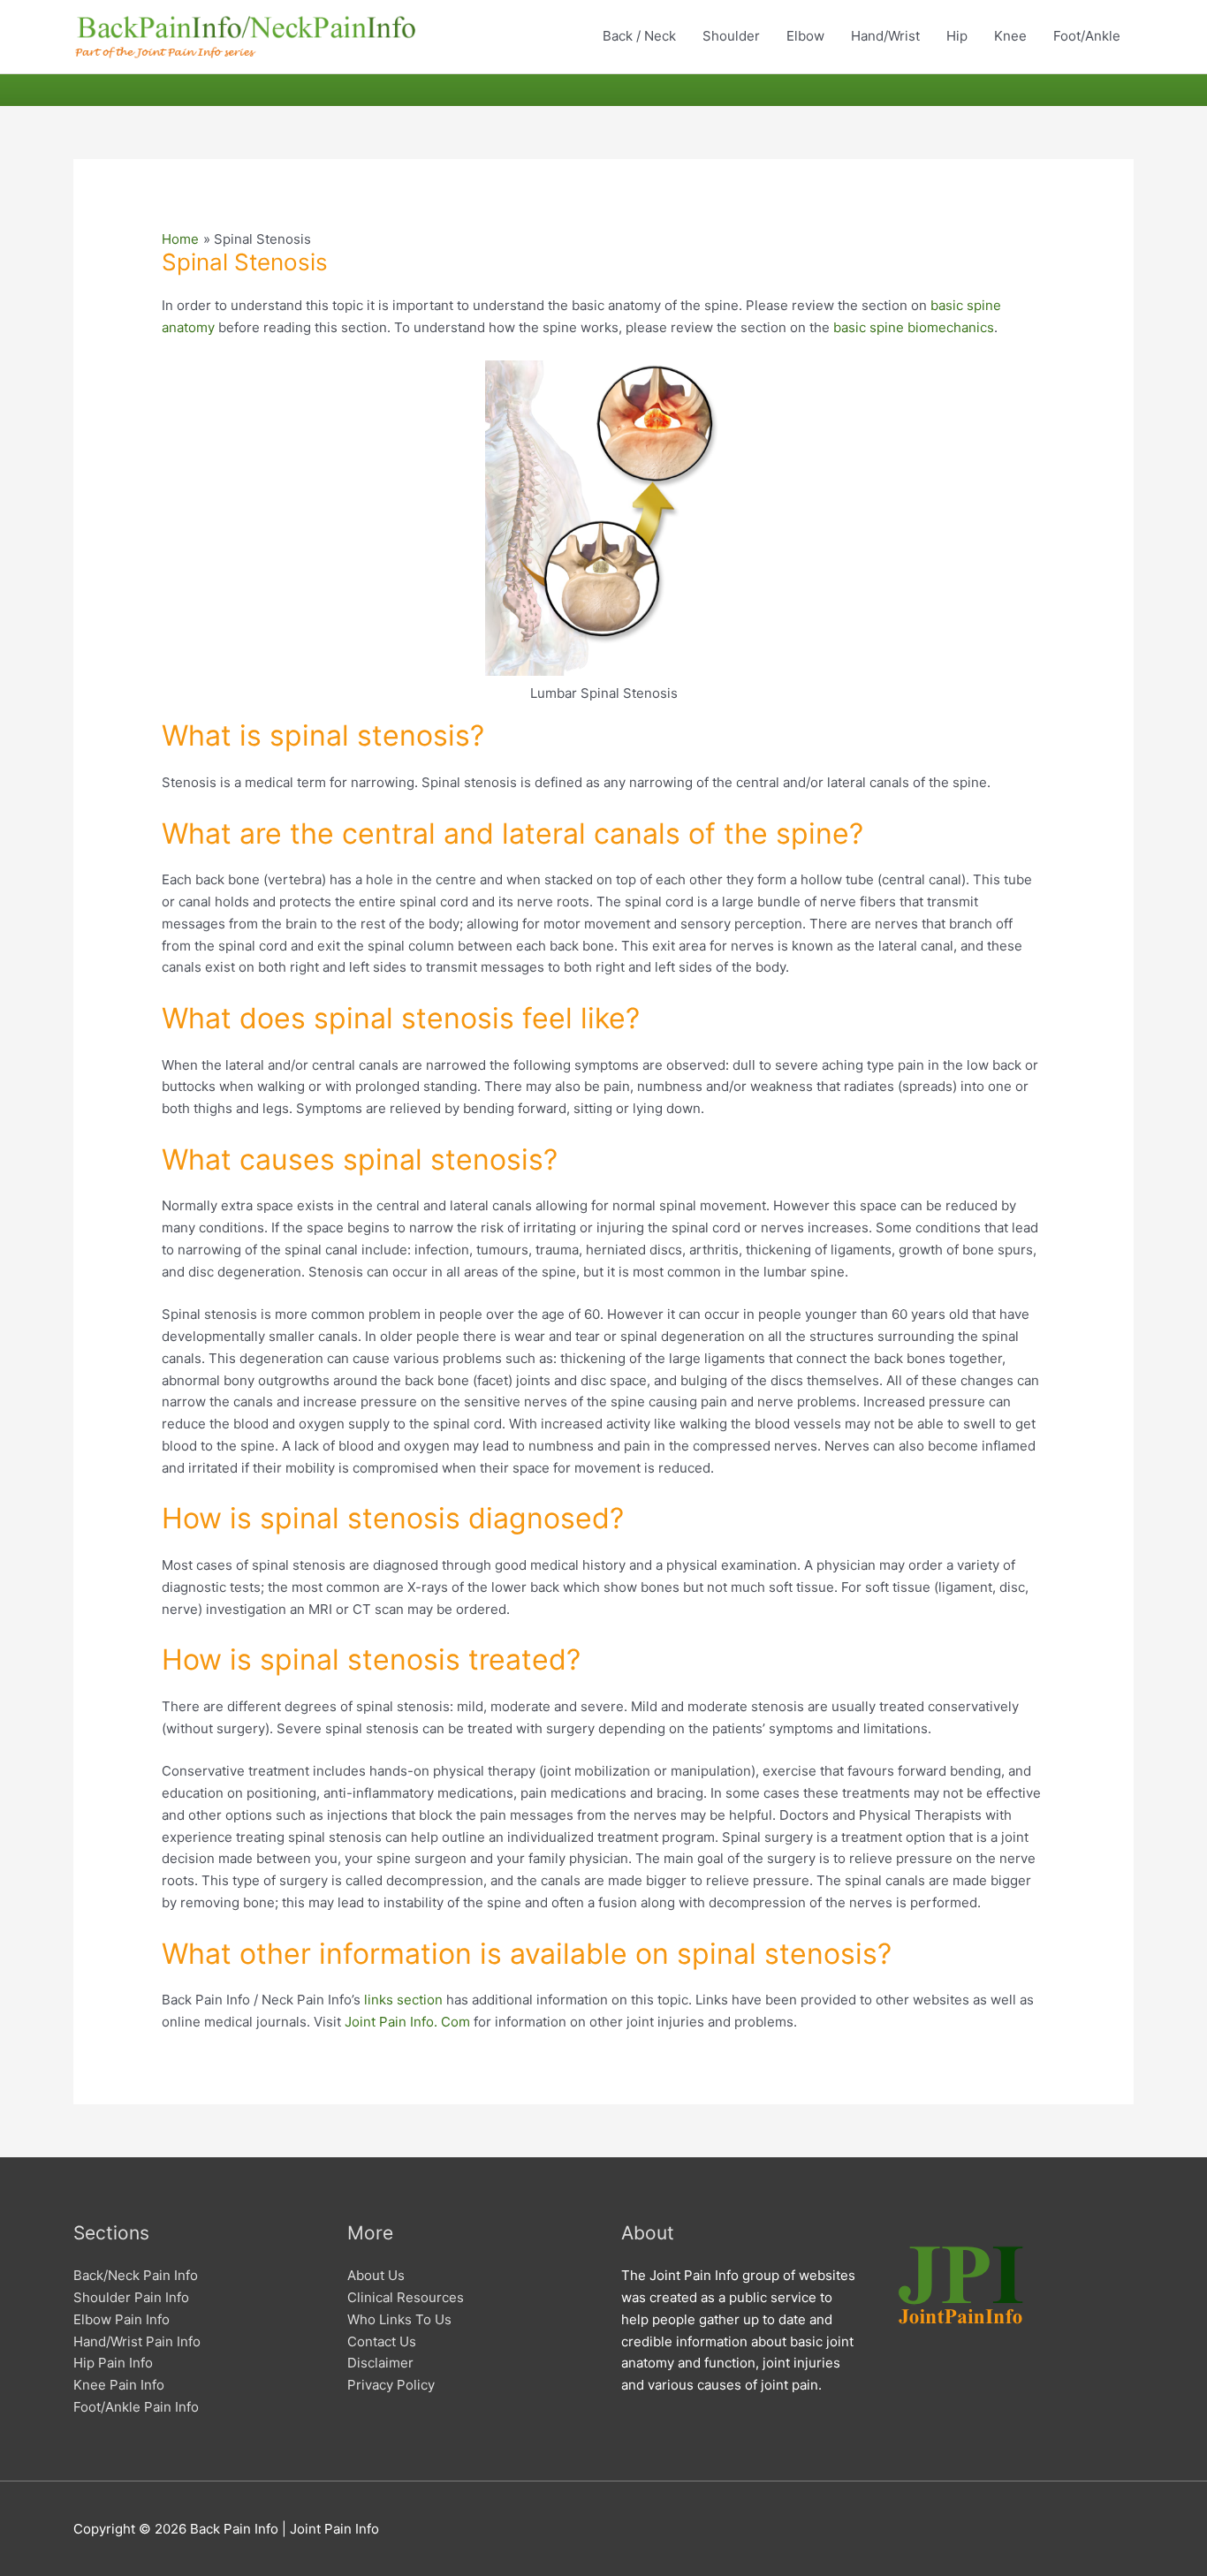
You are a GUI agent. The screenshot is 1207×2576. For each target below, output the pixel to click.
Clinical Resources (406, 2297)
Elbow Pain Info (121, 2319)
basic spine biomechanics (914, 327)
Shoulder (731, 36)
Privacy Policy (391, 2385)
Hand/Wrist (885, 36)
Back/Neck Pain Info (136, 2275)
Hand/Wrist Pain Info (137, 2341)
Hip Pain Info (113, 2363)
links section (403, 2000)
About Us (376, 2275)
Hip (957, 36)
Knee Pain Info (119, 2385)
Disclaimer (380, 2363)
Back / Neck (639, 36)
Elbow (805, 36)
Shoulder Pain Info (131, 2297)
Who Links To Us (399, 2319)
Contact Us (382, 2341)
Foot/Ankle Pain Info (136, 2407)
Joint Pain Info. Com (407, 2022)
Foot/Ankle (1087, 36)
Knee (1010, 36)
